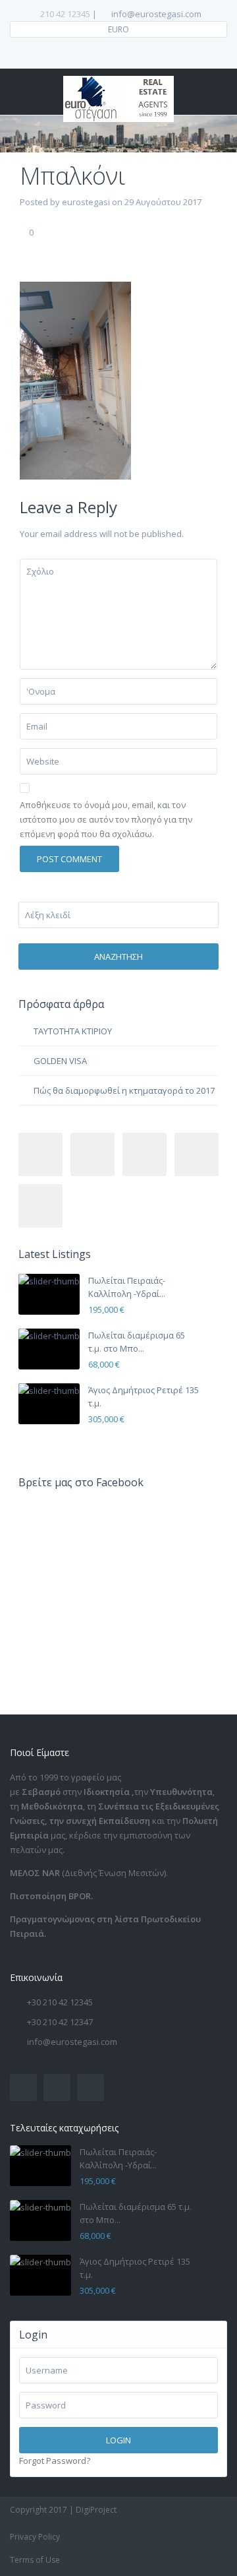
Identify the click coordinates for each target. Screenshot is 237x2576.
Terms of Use (35, 2560)
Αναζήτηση (118, 957)
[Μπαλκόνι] (75, 380)
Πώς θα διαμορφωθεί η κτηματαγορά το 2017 (124, 1090)
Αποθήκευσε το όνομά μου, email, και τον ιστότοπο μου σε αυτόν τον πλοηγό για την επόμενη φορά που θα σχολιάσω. (106, 819)
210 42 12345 (65, 14)
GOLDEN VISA (60, 1061)
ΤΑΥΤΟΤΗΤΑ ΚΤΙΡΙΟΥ (73, 1031)
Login (118, 2440)
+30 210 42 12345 (60, 2002)
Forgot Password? (55, 2461)
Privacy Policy (35, 2537)
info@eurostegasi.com (72, 2042)
